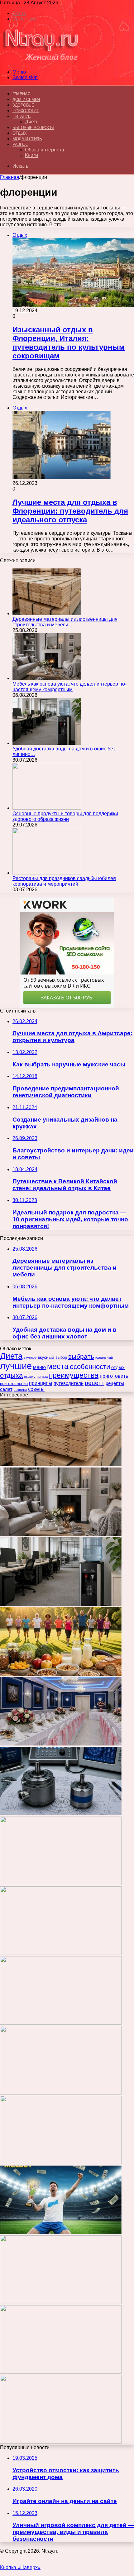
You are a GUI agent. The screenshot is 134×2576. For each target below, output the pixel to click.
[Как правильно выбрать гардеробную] (61, 1953)
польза (42, 1377)
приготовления (14, 1384)
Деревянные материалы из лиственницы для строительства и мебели (65, 622)
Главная (10, 177)
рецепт (95, 1383)
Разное (20, 144)
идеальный (104, 1357)
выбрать (81, 1356)
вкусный (46, 1357)
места (58, 1366)
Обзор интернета (45, 150)
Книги (31, 155)
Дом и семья (26, 100)
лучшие (16, 1366)
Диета (11, 1356)
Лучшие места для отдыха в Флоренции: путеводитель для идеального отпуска (70, 511)
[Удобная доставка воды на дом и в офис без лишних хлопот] (47, 743)
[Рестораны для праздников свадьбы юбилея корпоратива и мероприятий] (47, 873)
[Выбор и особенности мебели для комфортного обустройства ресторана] (61, 2023)
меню (39, 1367)
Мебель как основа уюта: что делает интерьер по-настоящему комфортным (69, 687)
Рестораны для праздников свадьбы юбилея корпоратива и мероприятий (64, 881)
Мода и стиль (27, 139)
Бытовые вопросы (33, 128)
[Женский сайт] (41, 61)
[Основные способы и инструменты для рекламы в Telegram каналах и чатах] (61, 1883)
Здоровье (23, 105)
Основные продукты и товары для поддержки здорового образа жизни (65, 816)
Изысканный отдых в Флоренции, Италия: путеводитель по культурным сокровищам (69, 343)
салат (6, 1389)
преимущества (74, 1375)
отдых (118, 1367)
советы (36, 1389)
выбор (61, 1357)
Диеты (32, 122)
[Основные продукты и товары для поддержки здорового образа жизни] (47, 808)
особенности (90, 1367)
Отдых (20, 133)
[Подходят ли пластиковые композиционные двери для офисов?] (61, 2163)
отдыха (11, 1375)
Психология (26, 111)
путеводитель (69, 1383)
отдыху (30, 1377)
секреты (20, 1390)
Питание (22, 116)
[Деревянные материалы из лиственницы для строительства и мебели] (47, 613)
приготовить (114, 1376)
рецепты (115, 1383)
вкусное (30, 1357)
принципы (41, 1383)
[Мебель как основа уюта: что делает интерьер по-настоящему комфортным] (47, 678)
